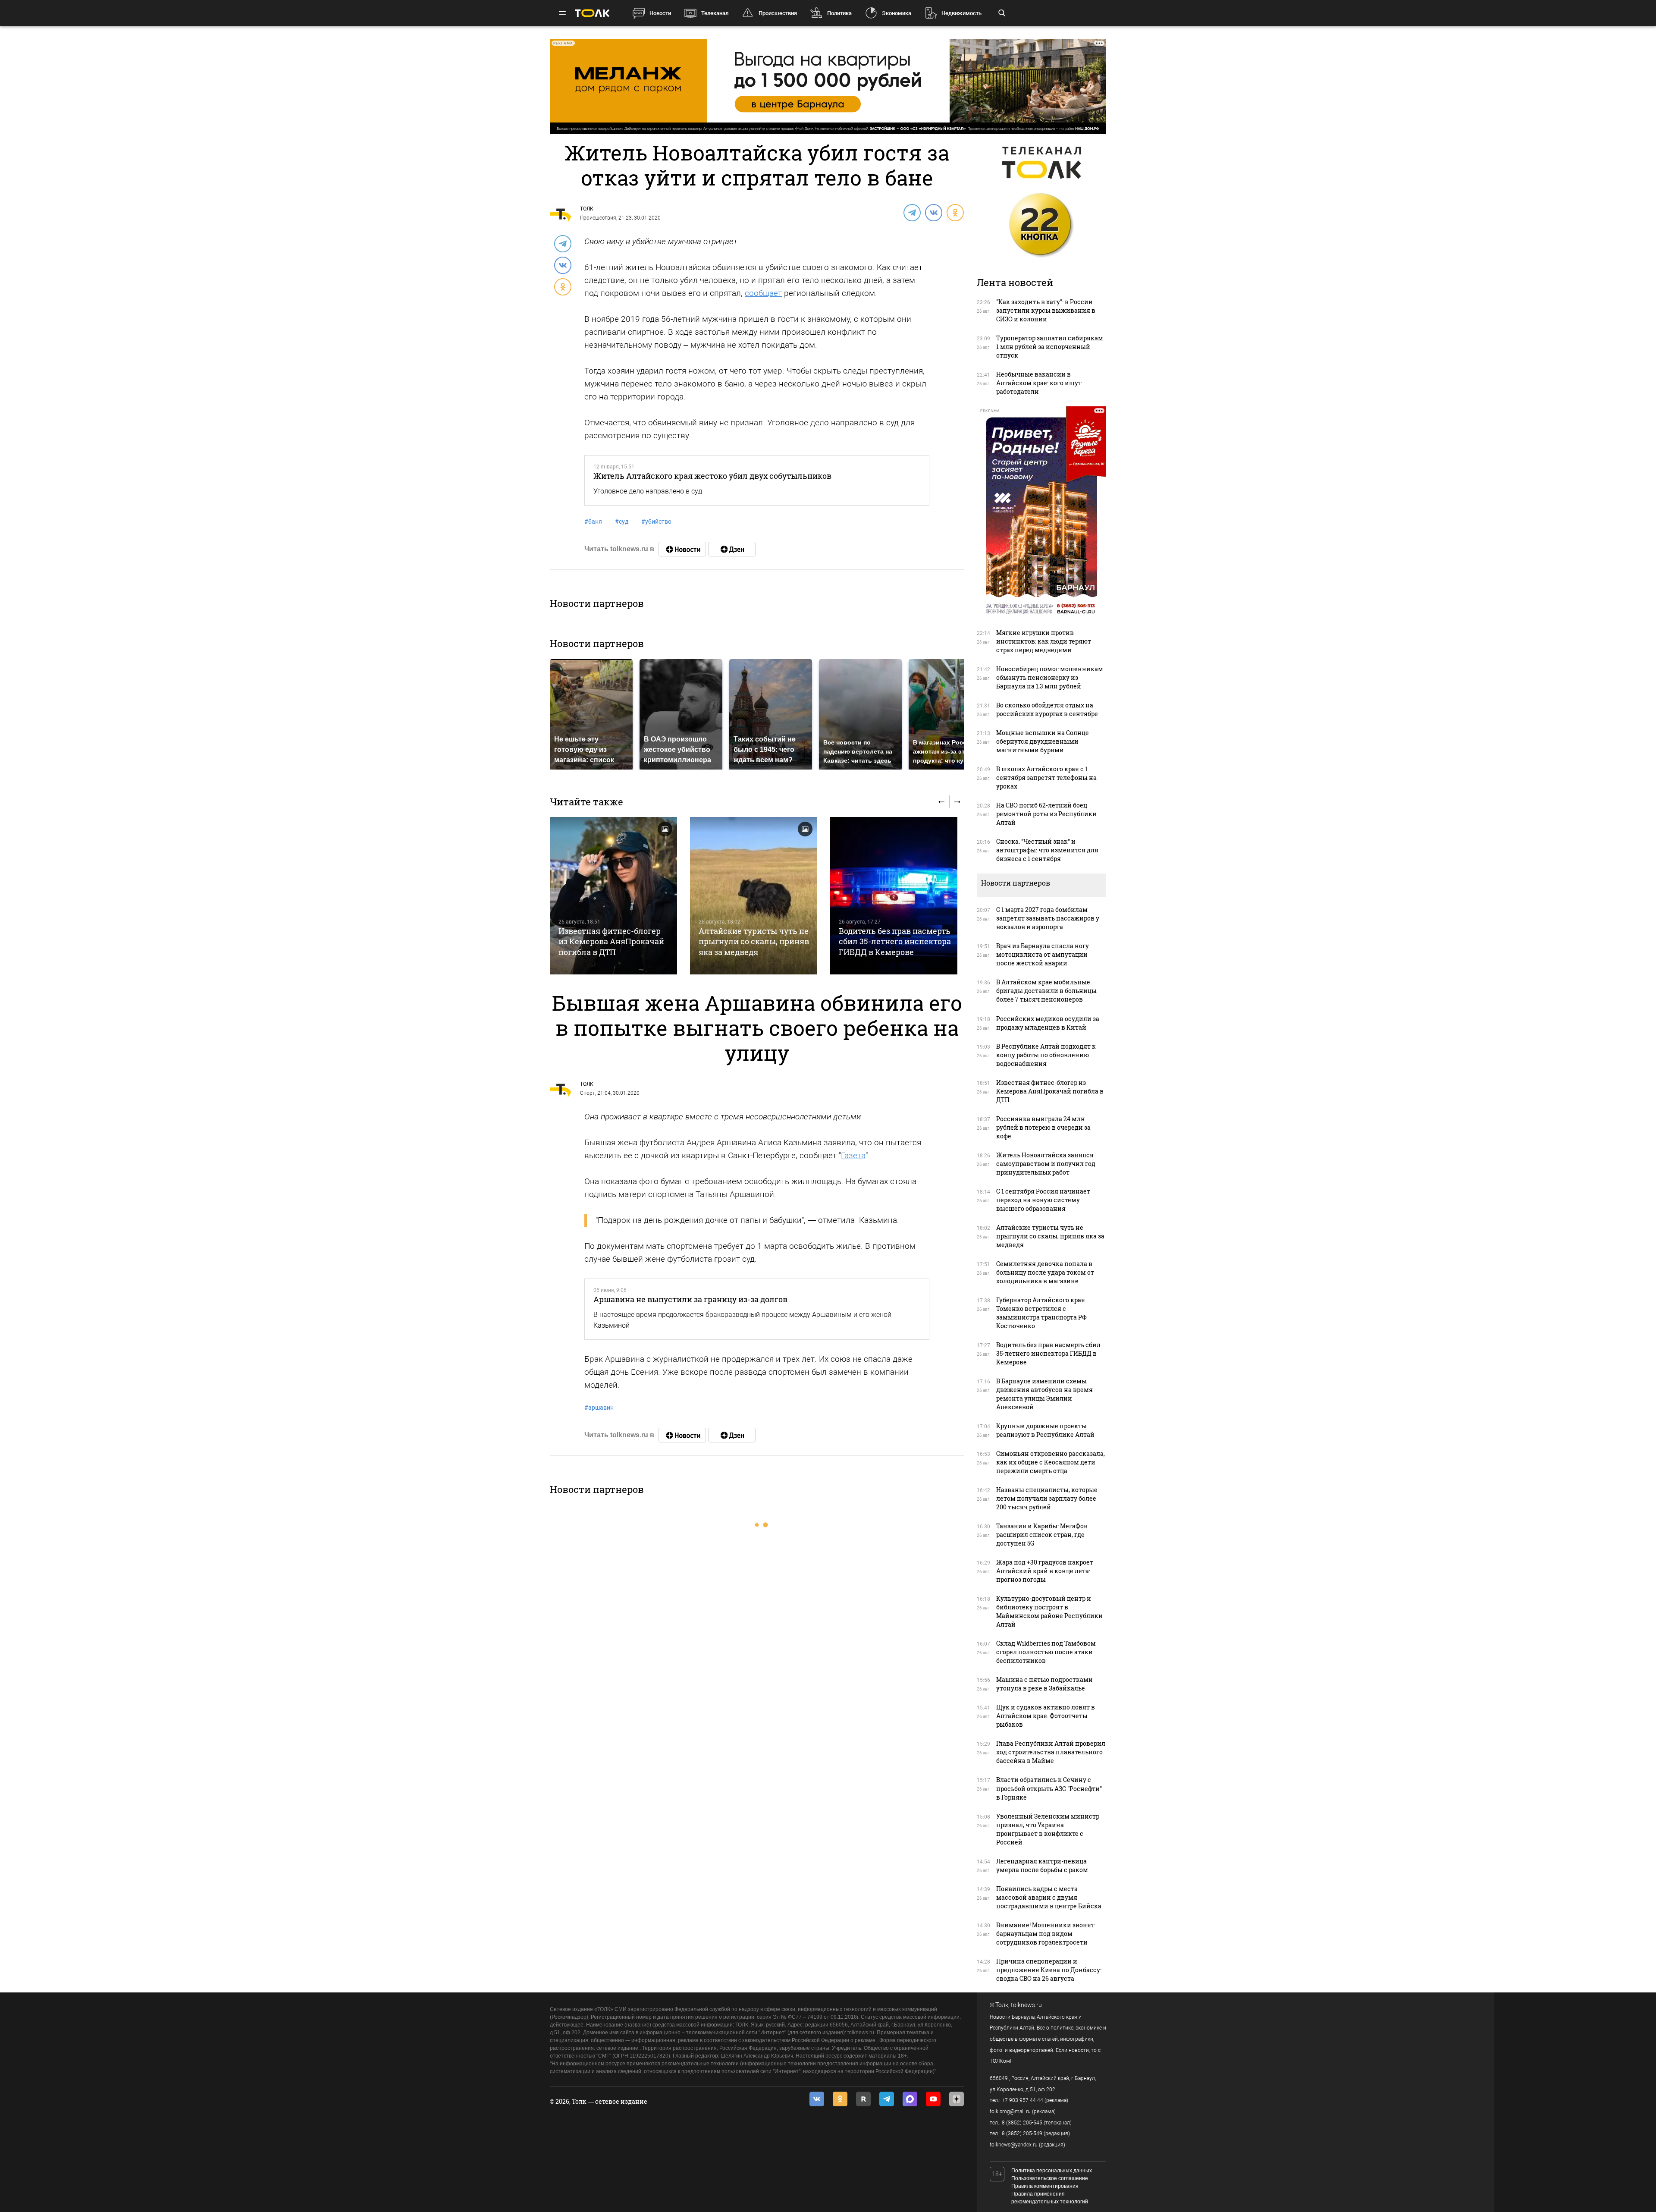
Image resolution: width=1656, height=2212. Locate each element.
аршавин (599, 1408)
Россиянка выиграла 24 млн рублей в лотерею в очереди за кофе (1043, 1127)
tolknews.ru (1026, 2005)
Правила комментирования (1045, 2186)
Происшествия (778, 13)
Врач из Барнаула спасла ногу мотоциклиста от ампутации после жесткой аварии (1043, 954)
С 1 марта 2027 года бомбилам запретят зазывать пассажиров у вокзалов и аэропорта (1048, 918)
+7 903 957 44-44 (1022, 2100)
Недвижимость (961, 13)
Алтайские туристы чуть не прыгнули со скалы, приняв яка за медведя (754, 941)
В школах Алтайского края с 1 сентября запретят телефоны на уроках (1046, 778)
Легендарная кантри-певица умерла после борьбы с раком (1042, 1865)
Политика (839, 13)
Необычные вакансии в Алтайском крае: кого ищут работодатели (1039, 383)
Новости (660, 13)
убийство (656, 522)
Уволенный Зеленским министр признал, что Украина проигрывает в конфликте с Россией (1048, 1829)
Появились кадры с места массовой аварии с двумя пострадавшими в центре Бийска (1049, 1897)
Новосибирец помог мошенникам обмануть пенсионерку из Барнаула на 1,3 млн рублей (1050, 677)
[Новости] (682, 549)
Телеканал (715, 13)
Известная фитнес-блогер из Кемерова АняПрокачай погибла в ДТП (611, 941)
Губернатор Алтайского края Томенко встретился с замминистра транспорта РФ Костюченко (1041, 1313)
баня (593, 522)
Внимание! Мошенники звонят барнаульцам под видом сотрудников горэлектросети (1045, 1934)
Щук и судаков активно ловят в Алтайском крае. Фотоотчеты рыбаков (1046, 1716)
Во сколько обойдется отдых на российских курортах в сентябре (1047, 709)
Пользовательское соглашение (1050, 2178)
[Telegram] (912, 212)
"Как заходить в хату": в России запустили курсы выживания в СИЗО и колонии (1046, 310)
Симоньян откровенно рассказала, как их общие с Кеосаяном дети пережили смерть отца (1051, 1462)
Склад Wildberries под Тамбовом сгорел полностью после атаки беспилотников (1046, 1652)
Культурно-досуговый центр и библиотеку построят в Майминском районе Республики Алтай (1049, 1611)
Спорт (588, 1093)
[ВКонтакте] (933, 212)
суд (622, 522)
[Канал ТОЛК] (732, 549)
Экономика (897, 13)
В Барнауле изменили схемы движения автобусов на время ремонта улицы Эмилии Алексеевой (1044, 1394)
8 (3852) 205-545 (1022, 2123)
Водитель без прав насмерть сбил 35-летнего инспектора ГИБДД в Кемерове (895, 941)
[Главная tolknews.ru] (592, 13)
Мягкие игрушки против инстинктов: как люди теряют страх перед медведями (1044, 641)
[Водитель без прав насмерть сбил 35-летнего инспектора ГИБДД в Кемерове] (894, 896)
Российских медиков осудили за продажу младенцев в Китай (1048, 1023)
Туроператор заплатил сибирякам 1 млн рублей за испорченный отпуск (1050, 347)
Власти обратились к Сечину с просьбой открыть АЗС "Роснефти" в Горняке (1049, 1788)
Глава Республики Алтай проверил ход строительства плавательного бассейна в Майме (1051, 1752)
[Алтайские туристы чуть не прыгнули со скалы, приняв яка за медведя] (754, 896)
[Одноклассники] (955, 212)
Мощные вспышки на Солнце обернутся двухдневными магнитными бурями (1043, 741)
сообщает (763, 293)
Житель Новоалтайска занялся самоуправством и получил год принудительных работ (1046, 1164)
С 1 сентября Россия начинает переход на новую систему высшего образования (1043, 1200)
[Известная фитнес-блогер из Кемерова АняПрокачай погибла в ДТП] (613, 896)
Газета (853, 1155)
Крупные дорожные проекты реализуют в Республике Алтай (1045, 1430)
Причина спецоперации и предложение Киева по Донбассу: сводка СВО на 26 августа (1049, 1970)
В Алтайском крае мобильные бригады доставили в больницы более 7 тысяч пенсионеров (1046, 991)
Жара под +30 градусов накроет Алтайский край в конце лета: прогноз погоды (1045, 1571)
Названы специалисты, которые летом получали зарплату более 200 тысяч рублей (1047, 1498)
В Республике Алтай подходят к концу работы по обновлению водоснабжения (1046, 1055)
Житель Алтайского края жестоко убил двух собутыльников (712, 476)
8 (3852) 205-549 (1022, 2133)
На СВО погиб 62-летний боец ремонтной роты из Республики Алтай (1046, 814)
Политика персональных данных (1052, 2171)
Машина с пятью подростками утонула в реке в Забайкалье (1044, 1684)
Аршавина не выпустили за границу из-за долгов (690, 1299)
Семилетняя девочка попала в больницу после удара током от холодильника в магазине (1045, 1272)
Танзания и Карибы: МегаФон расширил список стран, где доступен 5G (1042, 1535)
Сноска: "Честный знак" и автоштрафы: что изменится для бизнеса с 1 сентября (1047, 850)
